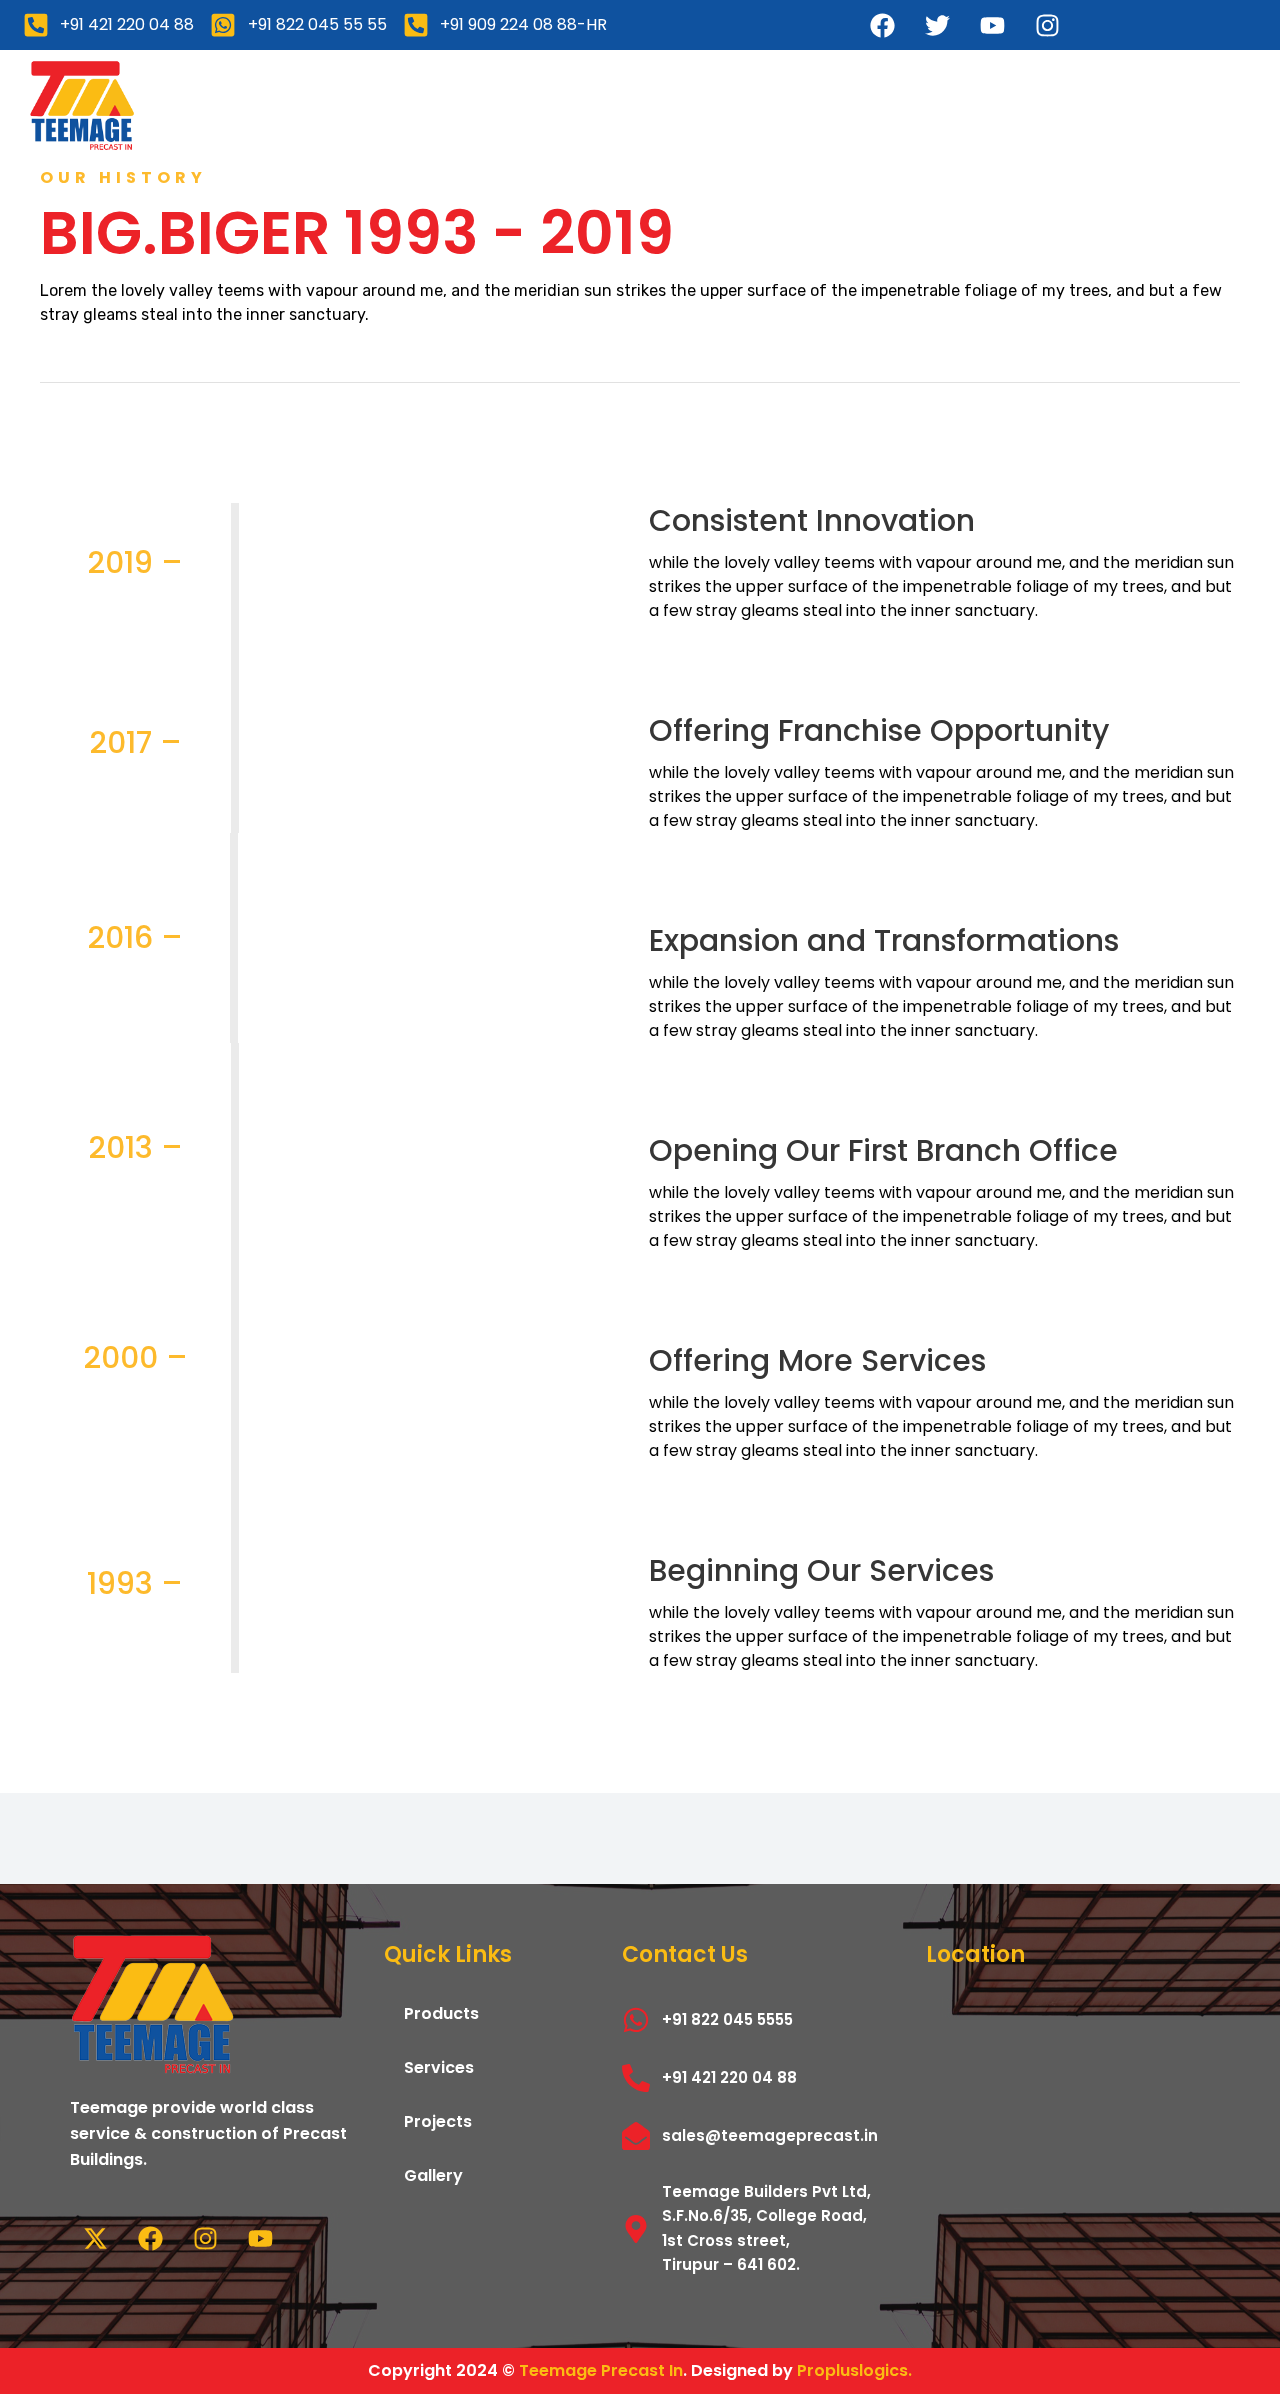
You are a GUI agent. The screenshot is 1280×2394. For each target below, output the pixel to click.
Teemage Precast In (601, 2370)
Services (645, 104)
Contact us (1160, 104)
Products (512, 104)
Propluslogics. (854, 2370)
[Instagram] (1048, 25)
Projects (774, 104)
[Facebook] (883, 25)
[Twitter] (938, 25)
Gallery (897, 104)
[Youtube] (993, 25)
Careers (1020, 104)
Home (238, 104)
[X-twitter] (95, 2238)
